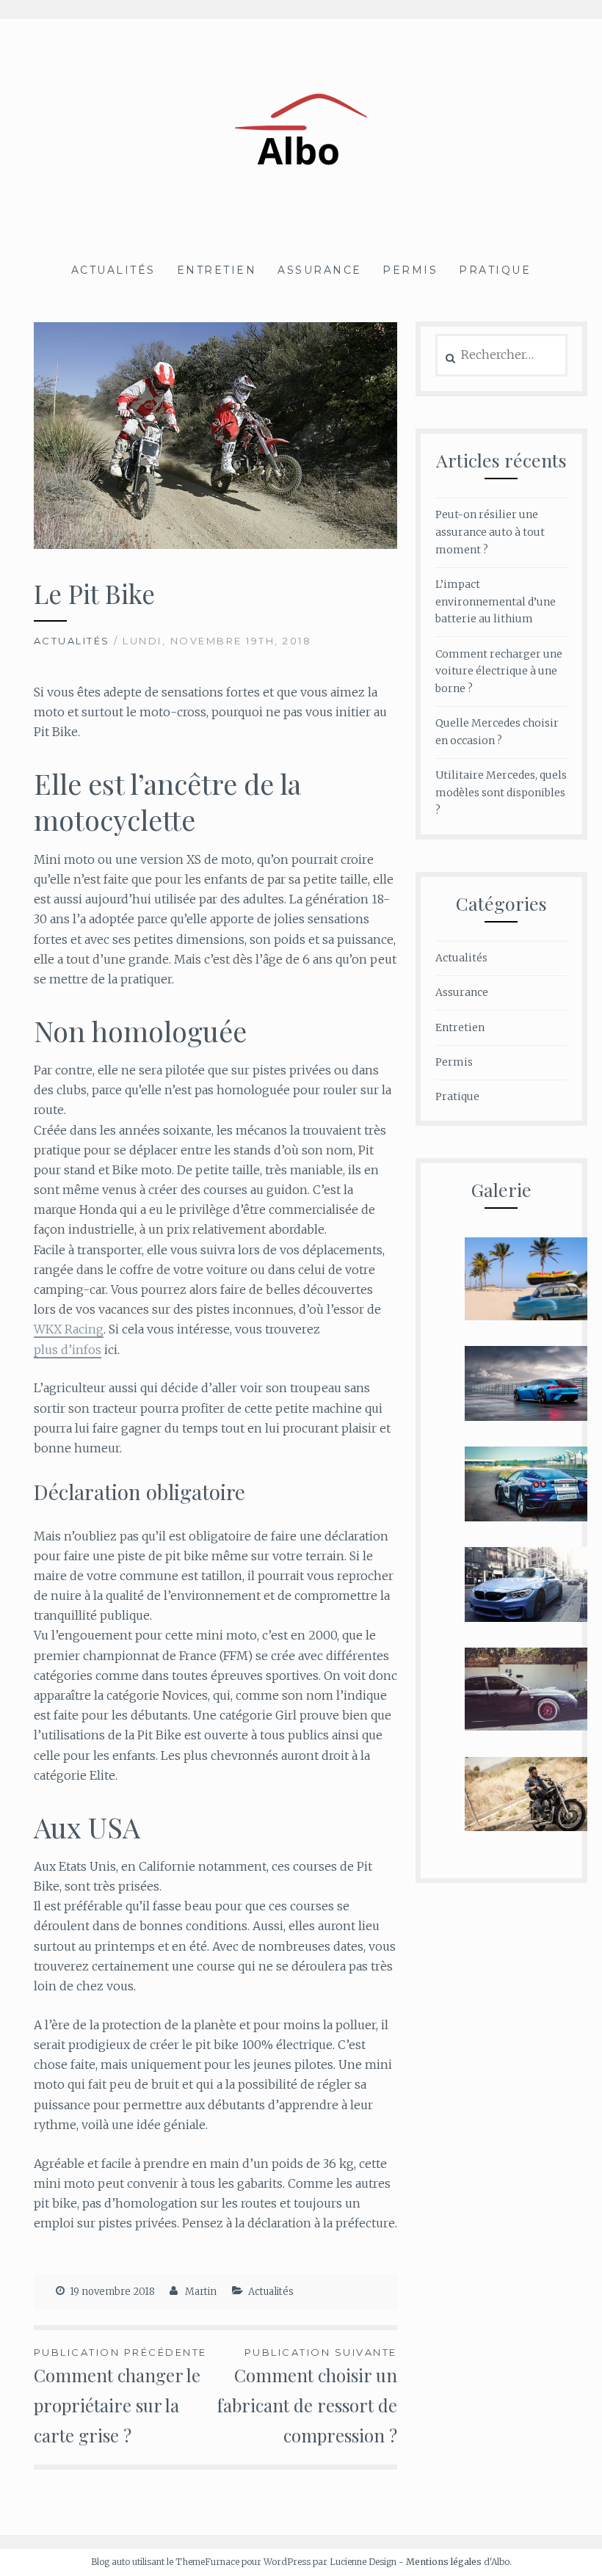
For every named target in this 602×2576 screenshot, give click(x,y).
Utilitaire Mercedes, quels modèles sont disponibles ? (501, 793)
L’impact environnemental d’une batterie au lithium (496, 602)
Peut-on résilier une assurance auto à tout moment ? (490, 532)
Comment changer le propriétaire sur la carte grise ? (120, 2397)
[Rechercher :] (501, 355)
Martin (201, 2292)
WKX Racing (69, 1329)
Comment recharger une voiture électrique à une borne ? (499, 672)
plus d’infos (68, 1350)
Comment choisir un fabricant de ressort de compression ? (307, 2397)
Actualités (113, 270)
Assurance (320, 270)
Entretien (217, 270)
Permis (410, 270)
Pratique (495, 270)
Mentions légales (444, 2562)
